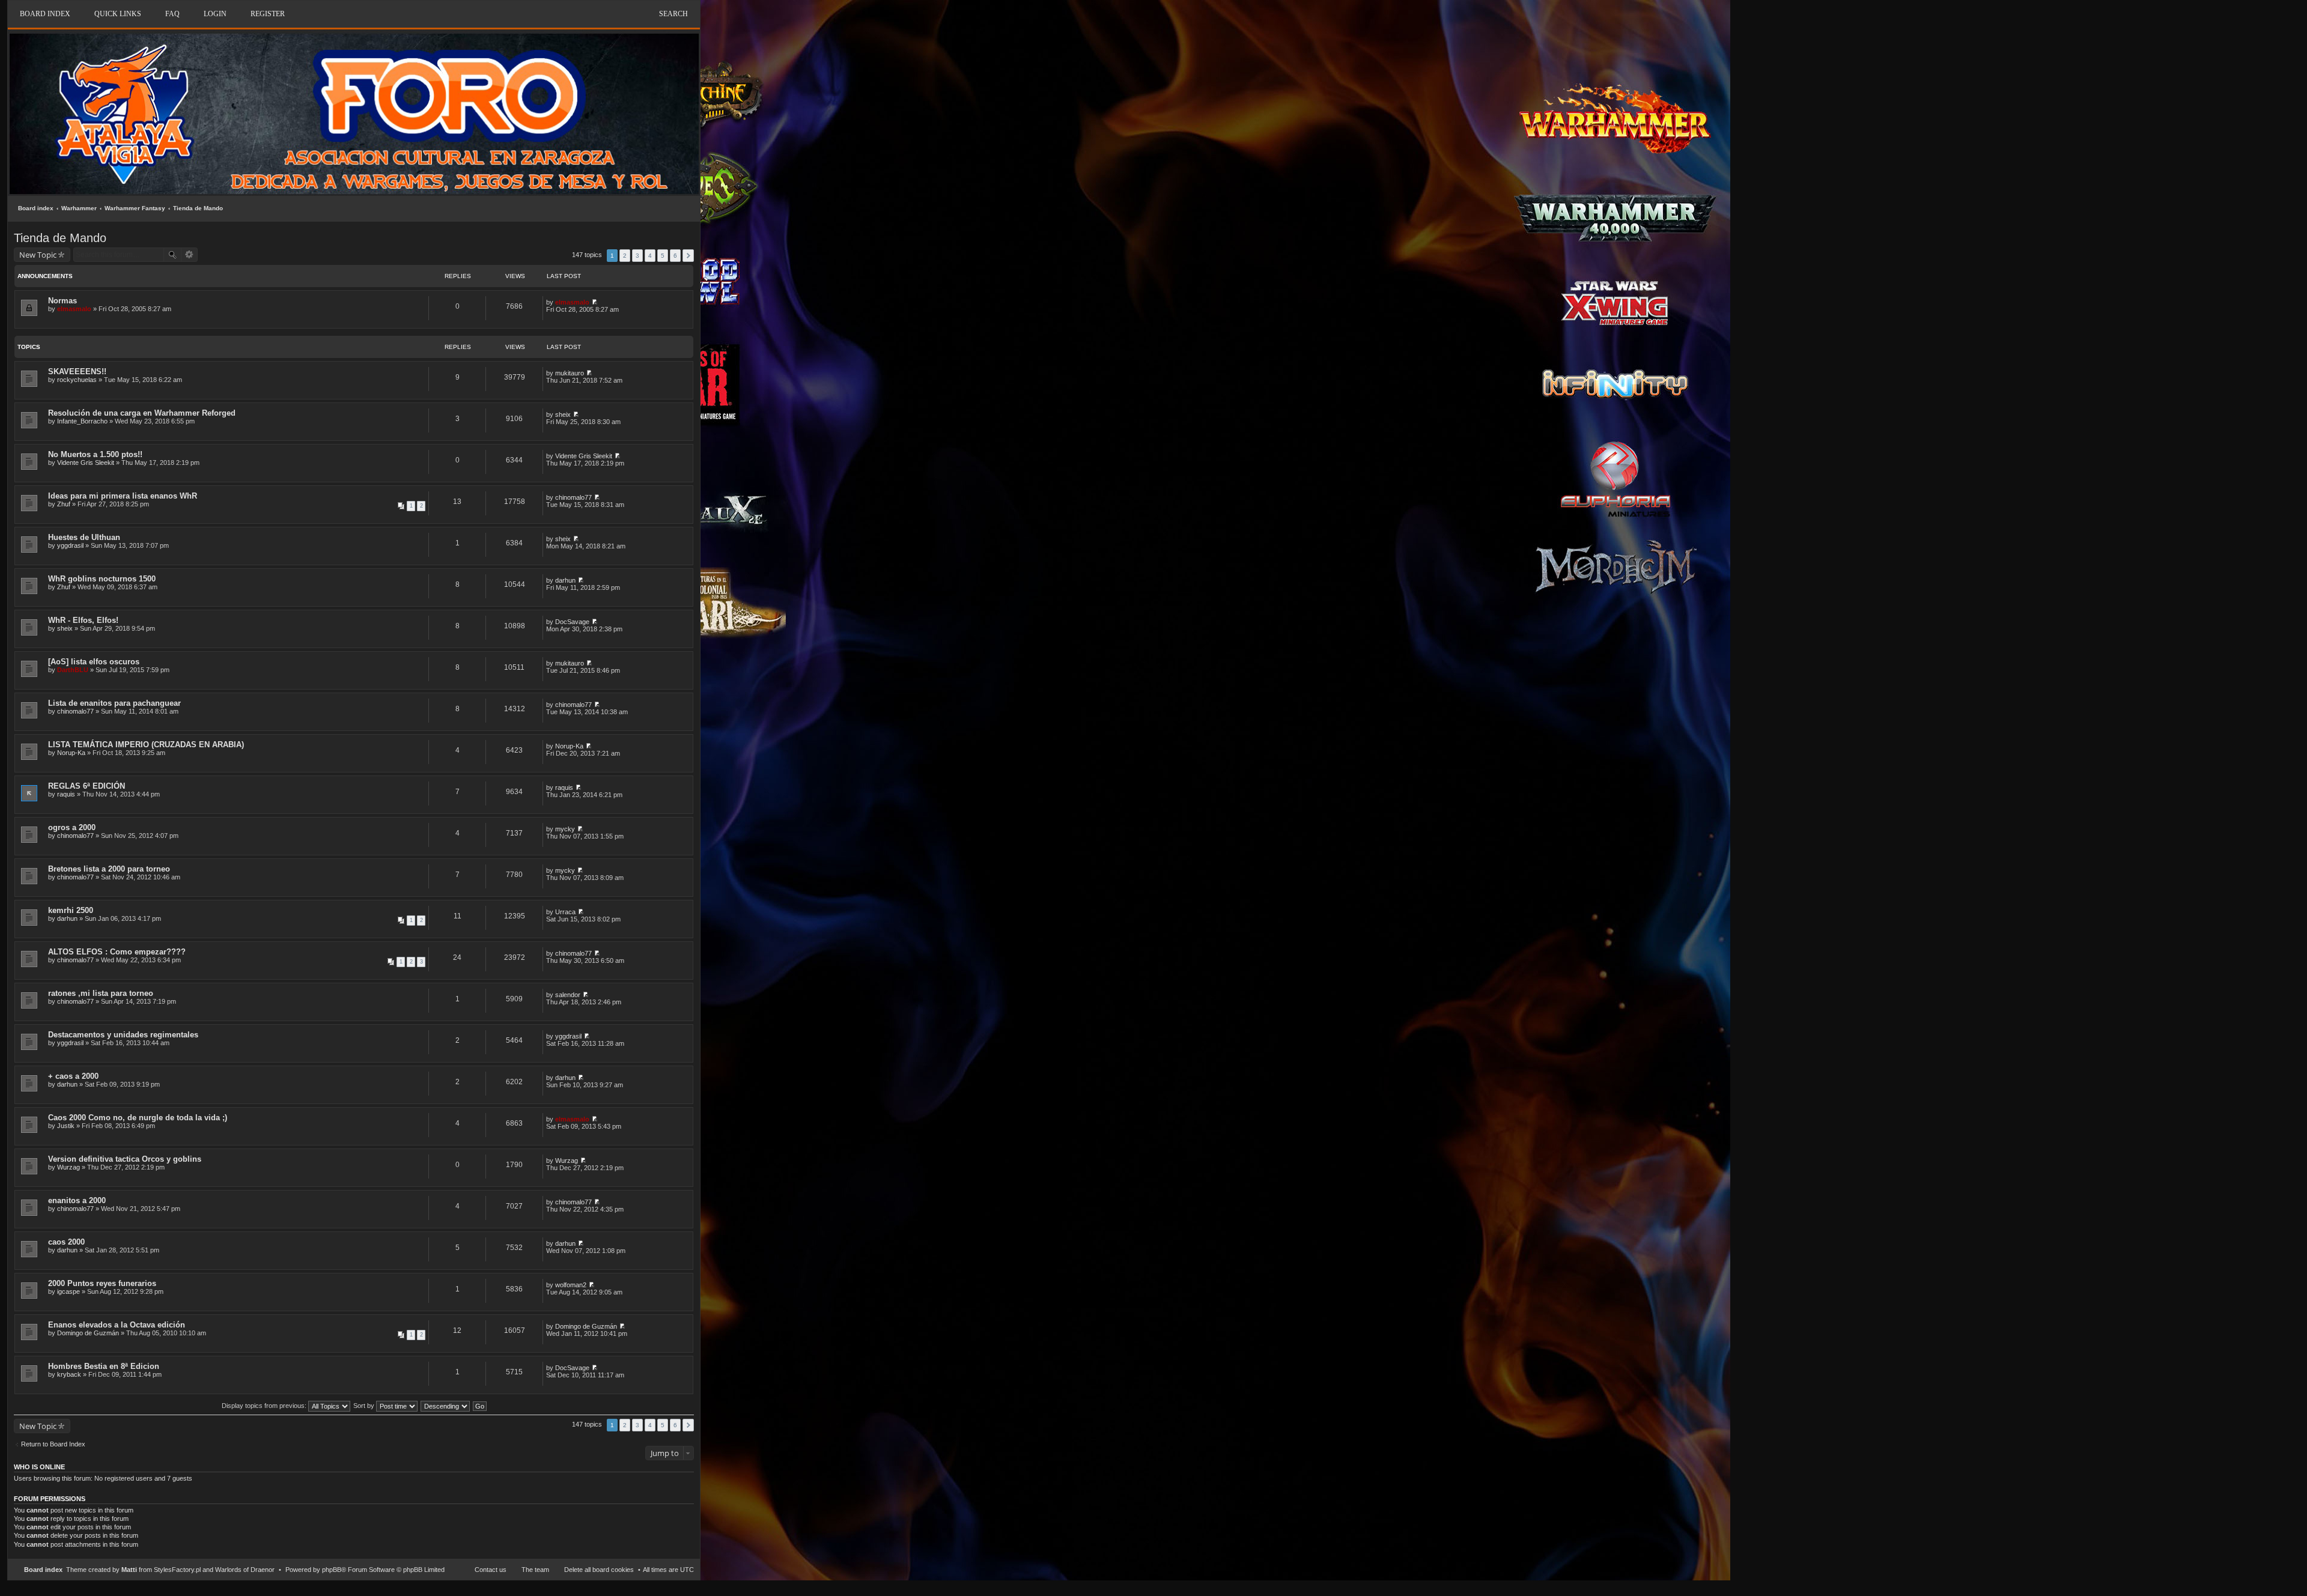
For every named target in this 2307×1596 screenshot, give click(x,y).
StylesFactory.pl (177, 1570)
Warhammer (79, 208)
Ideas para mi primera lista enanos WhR (123, 496)
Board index (36, 208)
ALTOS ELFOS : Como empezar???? (117, 952)
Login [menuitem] (215, 14)
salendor (568, 995)
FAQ (172, 14)
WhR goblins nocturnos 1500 (102, 579)
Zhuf (64, 504)
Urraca (565, 912)
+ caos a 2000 (73, 1076)
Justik (66, 1126)
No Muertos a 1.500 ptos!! (95, 454)
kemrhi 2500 (71, 910)
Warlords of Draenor (245, 1570)
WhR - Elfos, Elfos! (83, 620)
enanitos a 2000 (77, 1200)
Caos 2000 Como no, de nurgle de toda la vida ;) (138, 1118)
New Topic (38, 255)
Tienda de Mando (198, 208)
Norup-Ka (71, 753)
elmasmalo (74, 309)
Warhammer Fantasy (135, 208)
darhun (565, 580)
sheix (563, 414)
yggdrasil (70, 545)
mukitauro (570, 373)
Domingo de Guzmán (88, 1333)
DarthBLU (73, 670)
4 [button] (650, 256)
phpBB (332, 1570)
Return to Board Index (53, 1444)
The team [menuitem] (535, 1570)
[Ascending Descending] (446, 1406)
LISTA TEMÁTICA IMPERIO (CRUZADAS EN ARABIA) (146, 745)
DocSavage (572, 622)
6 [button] (675, 256)
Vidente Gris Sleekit (86, 463)
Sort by (365, 1406)
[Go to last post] (594, 302)
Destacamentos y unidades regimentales (123, 1035)
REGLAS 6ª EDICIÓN (87, 786)
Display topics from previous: (265, 1406)
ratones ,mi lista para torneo (101, 993)
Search (673, 14)
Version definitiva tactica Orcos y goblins (125, 1159)
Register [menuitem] (268, 14)
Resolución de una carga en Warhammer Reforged (142, 413)
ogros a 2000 (72, 827)
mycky (565, 829)
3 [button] (637, 256)
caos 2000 (66, 1242)
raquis (66, 794)
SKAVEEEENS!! (77, 372)
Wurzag (68, 1167)
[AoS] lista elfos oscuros (94, 662)
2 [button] (625, 256)
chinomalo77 (573, 497)
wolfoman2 (571, 1285)
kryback (69, 1374)
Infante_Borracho (82, 421)
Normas (62, 301)
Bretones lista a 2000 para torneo (109, 869)
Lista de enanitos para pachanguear (114, 703)
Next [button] (688, 256)
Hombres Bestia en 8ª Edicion (104, 1366)
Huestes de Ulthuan (84, 537)
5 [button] (663, 256)
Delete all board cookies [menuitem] (599, 1570)
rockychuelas (77, 380)
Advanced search (190, 255)
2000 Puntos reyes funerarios (102, 1283)
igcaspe (68, 1291)
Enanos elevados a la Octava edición (117, 1325)
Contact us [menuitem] (491, 1570)
